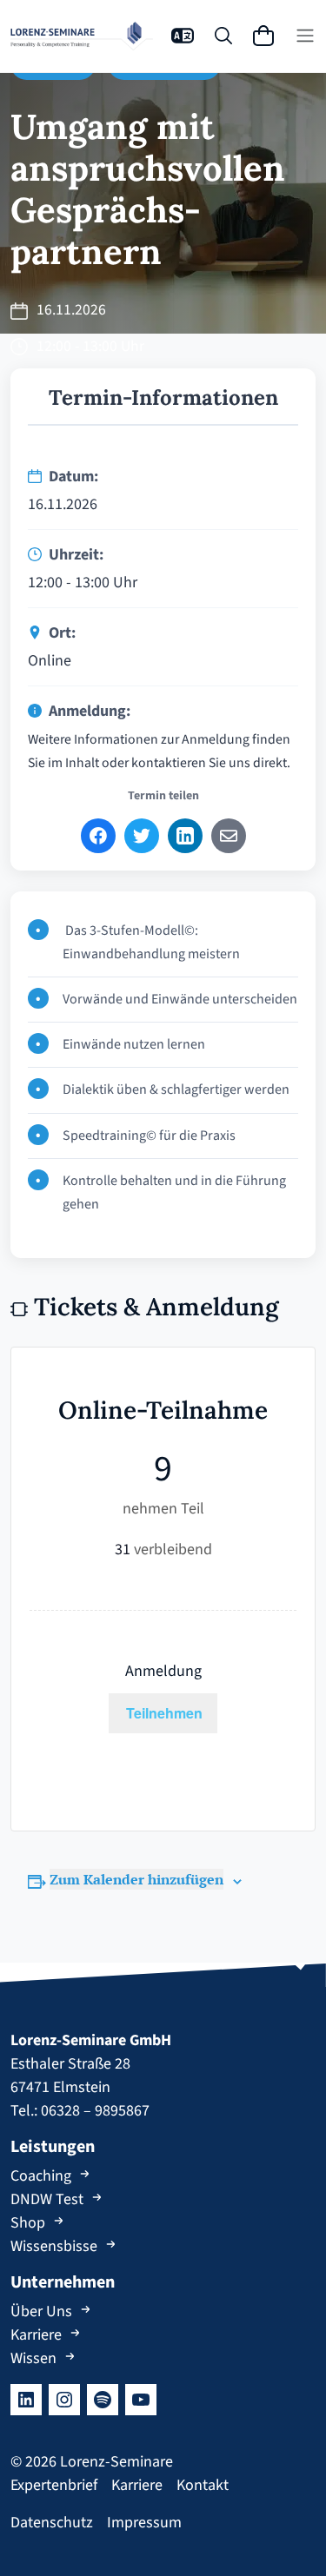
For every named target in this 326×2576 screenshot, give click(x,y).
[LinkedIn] (26, 2400)
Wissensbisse (54, 2246)
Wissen (33, 2358)
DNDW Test (47, 2199)
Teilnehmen (164, 1713)
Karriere (36, 2335)
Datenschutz (52, 2523)
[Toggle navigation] (305, 36)
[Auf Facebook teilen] (98, 836)
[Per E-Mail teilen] (229, 836)
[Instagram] (64, 2400)
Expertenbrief (54, 2485)
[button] (183, 36)
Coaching (41, 2176)
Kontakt (203, 2485)
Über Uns (41, 2311)
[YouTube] (141, 2400)
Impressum (144, 2523)
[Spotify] (103, 2400)
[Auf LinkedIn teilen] (185, 836)
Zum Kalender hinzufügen (136, 1879)
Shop (28, 2223)
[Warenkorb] (263, 36)
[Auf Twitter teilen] (142, 836)
